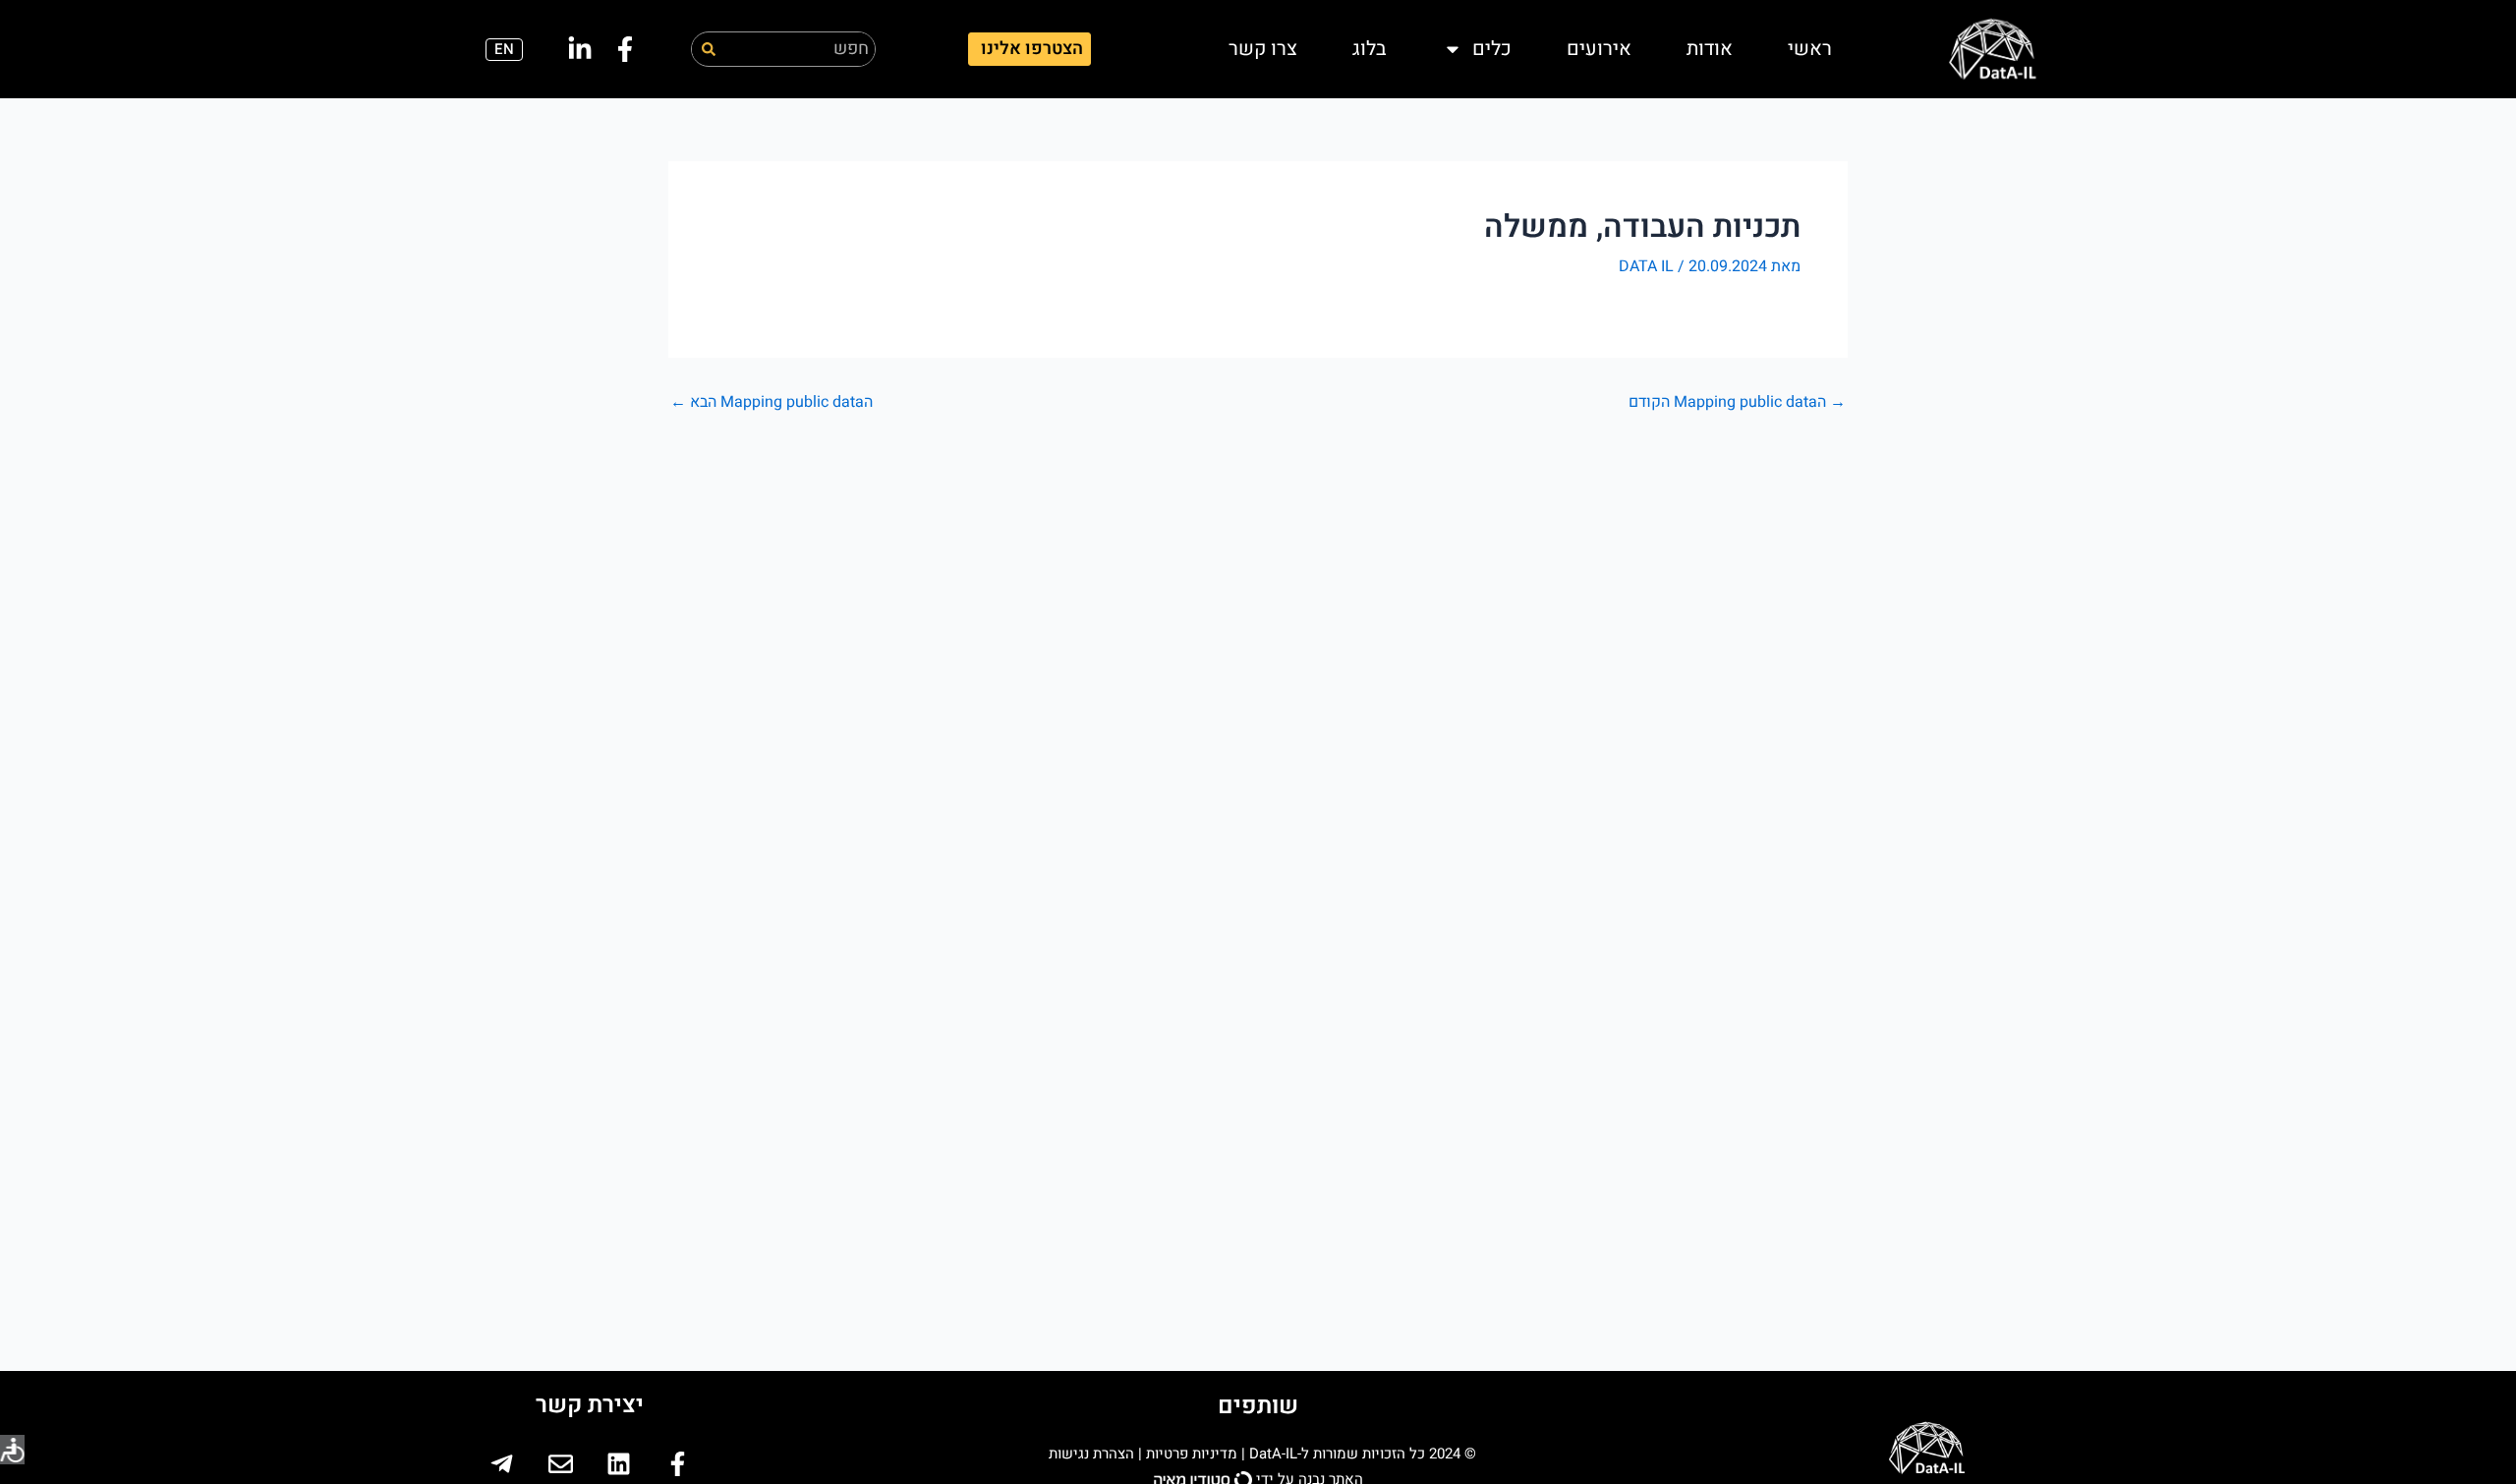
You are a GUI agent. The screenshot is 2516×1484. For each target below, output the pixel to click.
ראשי (1810, 49)
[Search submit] (709, 49)
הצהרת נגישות (1089, 1454)
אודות (1710, 49)
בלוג (1370, 49)
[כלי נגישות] (12, 1450)
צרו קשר (1263, 49)
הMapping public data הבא (772, 402)
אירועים (1599, 49)
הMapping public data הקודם (1737, 402)
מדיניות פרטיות (1192, 1454)
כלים (1492, 49)
